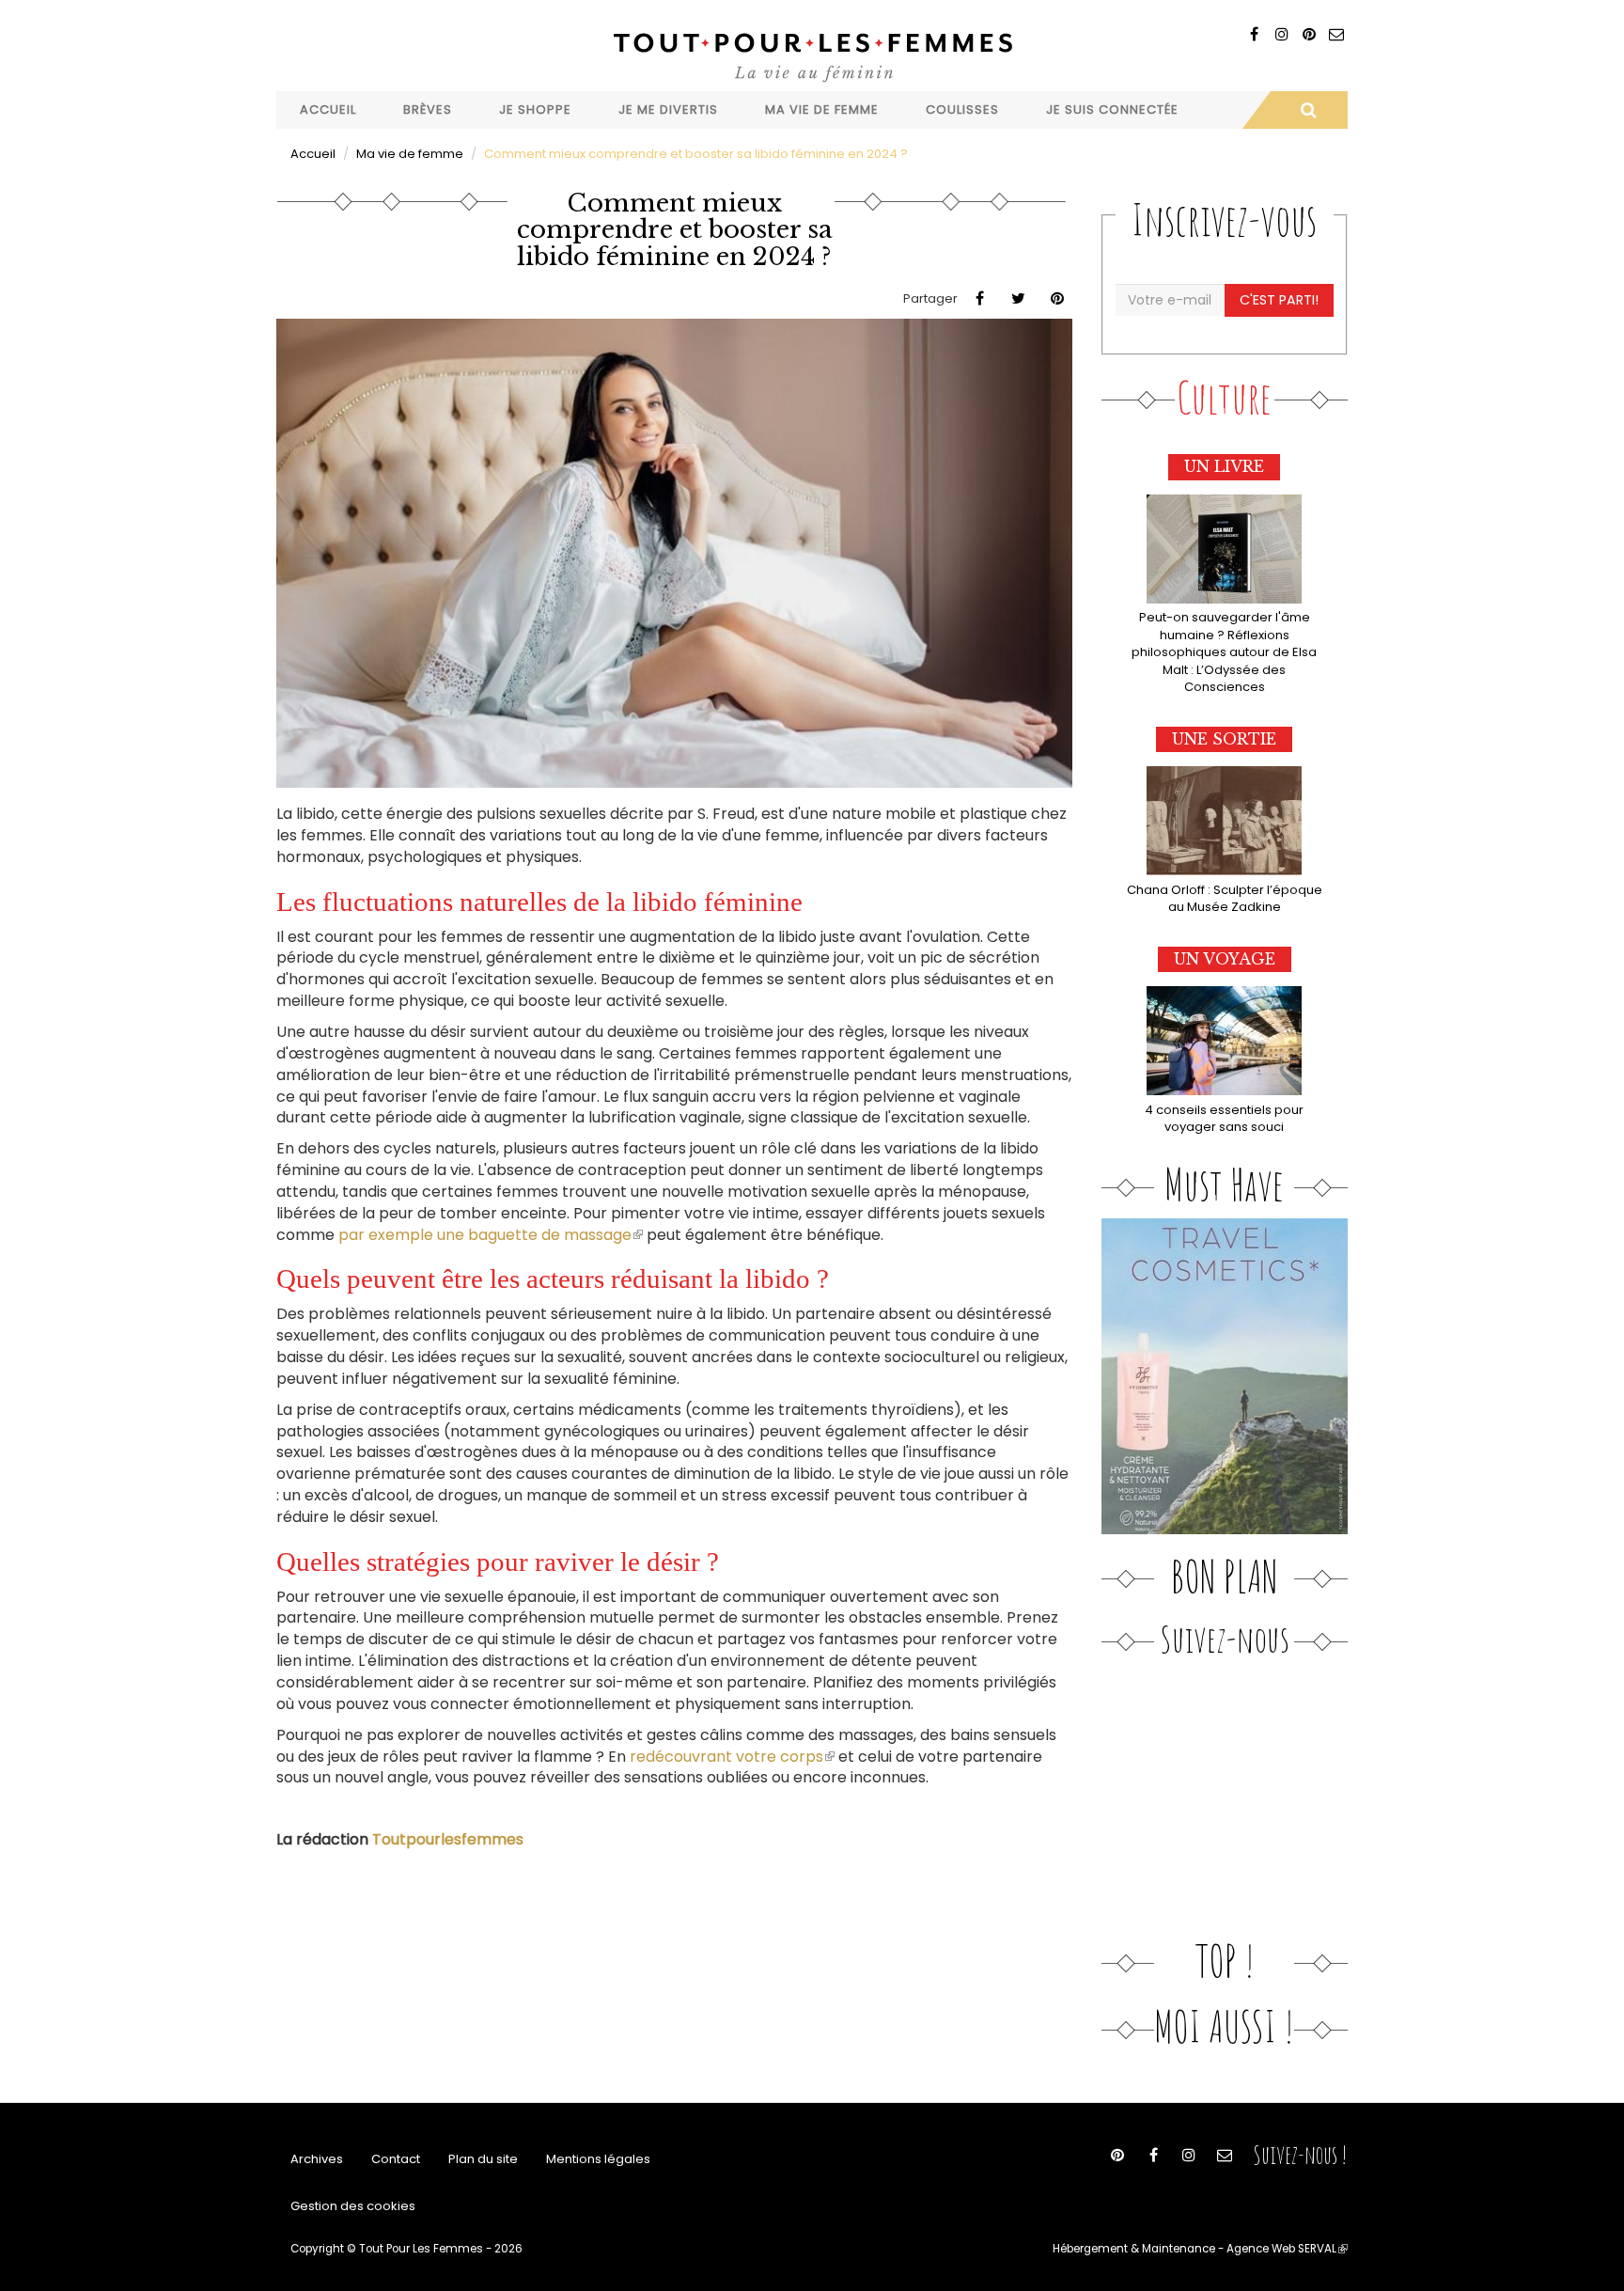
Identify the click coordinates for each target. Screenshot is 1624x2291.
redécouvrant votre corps (732, 1757)
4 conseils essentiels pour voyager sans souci (1224, 1119)
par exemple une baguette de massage (491, 1235)
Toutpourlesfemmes (448, 1839)
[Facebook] (1254, 34)
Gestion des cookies (353, 2206)
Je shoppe (535, 110)
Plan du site (483, 2159)
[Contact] (1336, 34)
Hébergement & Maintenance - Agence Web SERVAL (1200, 2249)
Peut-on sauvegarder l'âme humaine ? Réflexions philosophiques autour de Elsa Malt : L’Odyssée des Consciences (1224, 652)
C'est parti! (1279, 300)
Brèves (428, 110)
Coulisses (962, 110)
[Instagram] (1281, 34)
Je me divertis (668, 110)
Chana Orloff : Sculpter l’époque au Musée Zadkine (1225, 899)
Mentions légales (598, 2159)
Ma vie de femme (822, 110)
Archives (317, 2159)
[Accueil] (812, 55)
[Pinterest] (1309, 34)
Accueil (328, 110)
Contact (396, 2159)
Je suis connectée (1112, 110)
